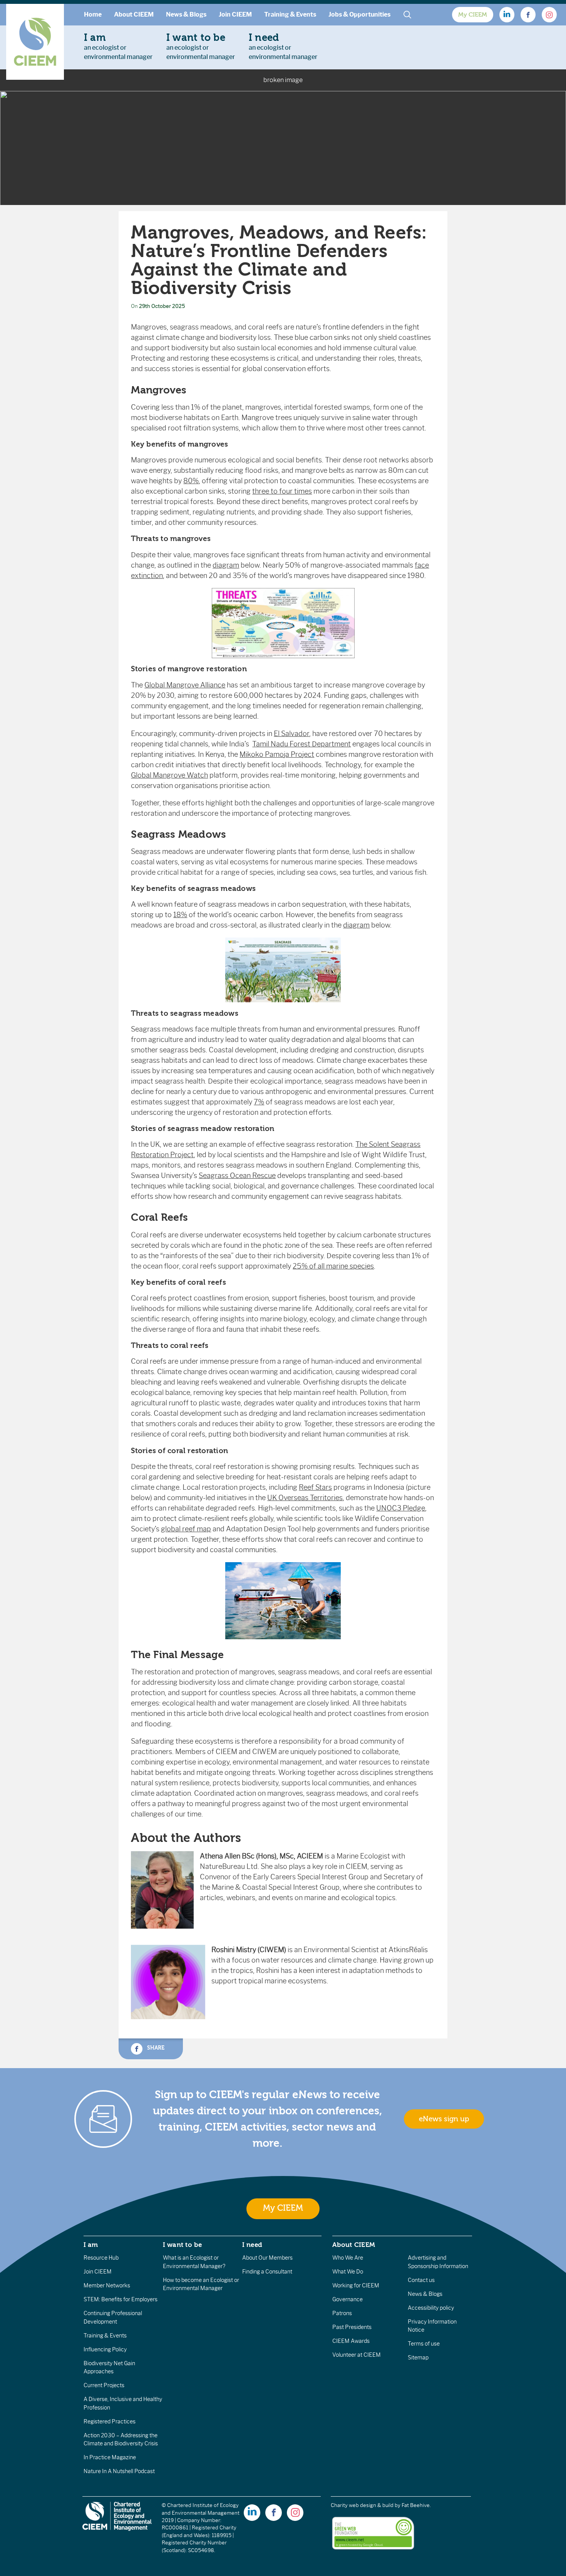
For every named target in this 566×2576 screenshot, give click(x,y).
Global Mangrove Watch (169, 775)
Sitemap (418, 2358)
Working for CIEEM (356, 2285)
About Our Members (267, 2258)
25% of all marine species (333, 1266)
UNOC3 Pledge (401, 1508)
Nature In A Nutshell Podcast (119, 2471)
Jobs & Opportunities (359, 14)
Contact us (421, 2280)
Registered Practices (110, 2421)
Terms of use (424, 2344)
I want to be (183, 2245)
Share (155, 2048)
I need (252, 2245)
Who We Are (348, 2258)
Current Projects (104, 2385)
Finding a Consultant (267, 2272)
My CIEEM (473, 15)
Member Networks (107, 2285)
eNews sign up (444, 2119)
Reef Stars (315, 1487)
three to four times (282, 491)
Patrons (342, 2313)
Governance (347, 2299)
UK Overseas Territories (305, 1498)
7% (259, 1102)
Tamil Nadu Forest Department (301, 744)
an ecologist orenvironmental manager (118, 46)
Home (93, 14)
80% (191, 481)
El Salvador (291, 734)
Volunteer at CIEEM (357, 2355)
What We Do (348, 2272)
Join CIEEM (235, 14)
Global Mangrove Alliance (185, 685)
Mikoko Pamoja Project (277, 754)
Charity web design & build (362, 2505)
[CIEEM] (35, 42)
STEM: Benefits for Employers (121, 2299)
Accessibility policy (431, 2308)
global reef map (186, 1529)
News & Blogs (186, 14)
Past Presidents (352, 2327)
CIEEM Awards (351, 2341)
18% (180, 915)
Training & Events (290, 14)
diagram (226, 565)
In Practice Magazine (110, 2457)
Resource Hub (101, 2258)
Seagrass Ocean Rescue (237, 1176)
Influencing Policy (105, 2349)
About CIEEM (134, 14)
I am (91, 2245)
